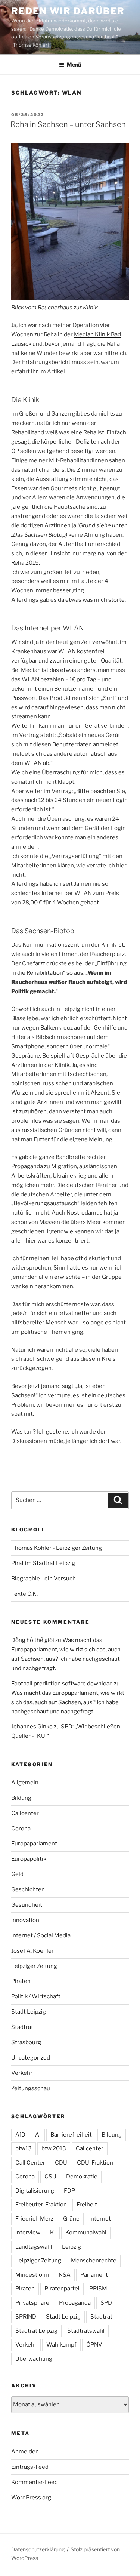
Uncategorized (31, 2058)
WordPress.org (31, 2498)
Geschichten (28, 1889)
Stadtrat (22, 2027)
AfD (20, 2135)
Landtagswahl (34, 2247)
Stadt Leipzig (29, 2012)
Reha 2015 (25, 563)
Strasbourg (26, 2042)
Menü (74, 64)
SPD (106, 2303)
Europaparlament (34, 1844)
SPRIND (26, 2317)
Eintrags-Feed (30, 2467)
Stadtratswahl (86, 2331)
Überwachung (34, 2359)
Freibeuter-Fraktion (41, 2205)
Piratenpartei (62, 2289)
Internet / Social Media (41, 1935)
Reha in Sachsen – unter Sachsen (68, 124)
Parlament (94, 2275)
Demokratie (82, 2177)
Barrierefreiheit (71, 2135)
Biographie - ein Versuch (43, 1579)
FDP (69, 2191)
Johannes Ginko (32, 1727)
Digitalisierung (35, 2191)
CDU (61, 2163)
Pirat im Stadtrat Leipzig (43, 1563)
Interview (28, 2233)
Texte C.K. (24, 1594)
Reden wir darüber (68, 11)
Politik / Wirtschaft (36, 1996)
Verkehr (22, 2073)
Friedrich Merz (34, 2219)
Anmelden (25, 2452)
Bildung (21, 1798)
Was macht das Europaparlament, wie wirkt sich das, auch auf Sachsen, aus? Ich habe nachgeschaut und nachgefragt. (68, 1702)
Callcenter (25, 1813)
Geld (17, 1874)
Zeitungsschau (31, 2088)
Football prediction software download (62, 1684)
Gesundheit (27, 1905)
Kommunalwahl (86, 2233)
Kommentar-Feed (35, 2482)
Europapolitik (29, 1859)
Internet (100, 2219)
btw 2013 (54, 2148)
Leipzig (71, 2247)
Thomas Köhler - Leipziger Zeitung (57, 1548)
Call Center (30, 2163)
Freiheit (87, 2205)
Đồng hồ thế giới (33, 1640)
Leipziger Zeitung (34, 1966)
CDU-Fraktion (95, 2163)
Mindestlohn (32, 2275)
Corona (21, 1829)
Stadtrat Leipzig (36, 2331)
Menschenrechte (94, 2261)
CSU (50, 2177)
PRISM (98, 2289)
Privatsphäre (32, 2303)
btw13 (24, 2148)
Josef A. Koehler (32, 1951)
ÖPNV (94, 2345)
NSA (65, 2275)
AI (38, 2135)
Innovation (25, 1920)
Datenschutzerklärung (38, 2549)
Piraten (21, 1981)
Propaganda (75, 2303)
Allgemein (25, 1783)
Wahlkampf (61, 2345)
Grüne (71, 2219)
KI (53, 2233)
